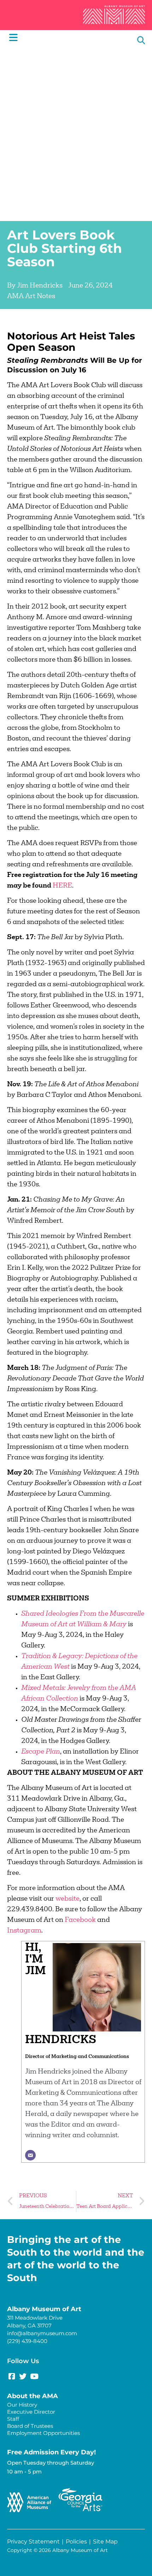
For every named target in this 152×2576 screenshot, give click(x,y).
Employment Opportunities (43, 2433)
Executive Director (31, 2412)
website (68, 1899)
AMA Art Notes (31, 297)
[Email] (30, 2155)
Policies (76, 2542)
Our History (22, 2405)
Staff (13, 2419)
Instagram (24, 1931)
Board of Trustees (30, 2426)
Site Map (105, 2542)
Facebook (80, 1920)
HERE (62, 886)
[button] (141, 40)
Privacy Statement (33, 2542)
